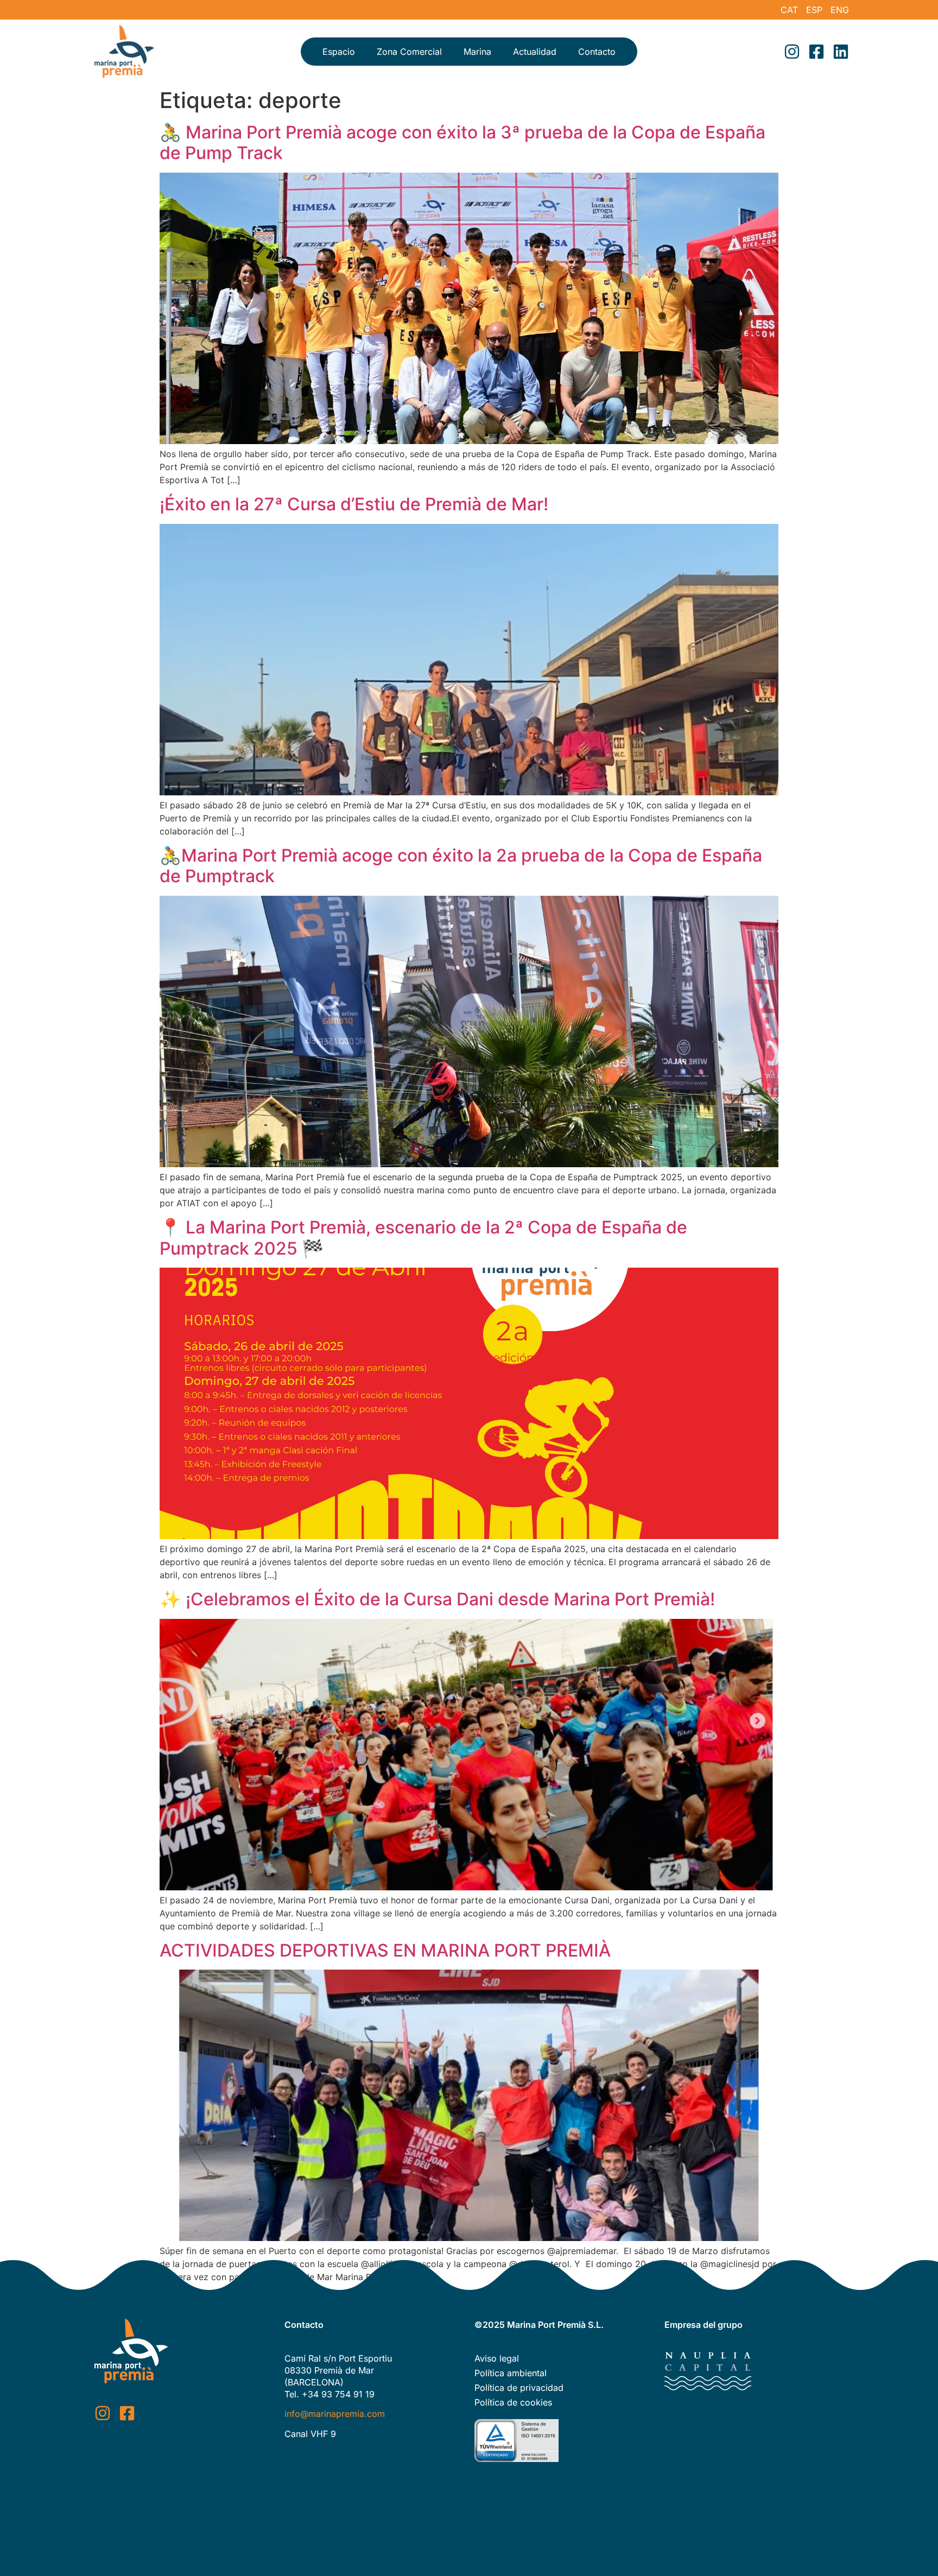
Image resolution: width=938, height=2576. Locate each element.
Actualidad (535, 52)
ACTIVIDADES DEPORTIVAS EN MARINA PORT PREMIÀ (385, 1950)
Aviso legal (497, 2358)
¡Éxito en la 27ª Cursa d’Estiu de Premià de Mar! (354, 504)
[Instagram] (792, 52)
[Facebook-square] (816, 52)
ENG (840, 10)
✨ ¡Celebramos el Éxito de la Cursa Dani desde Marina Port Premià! (437, 1599)
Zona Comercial (409, 52)
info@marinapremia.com (335, 2414)
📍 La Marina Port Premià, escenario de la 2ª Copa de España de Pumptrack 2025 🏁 (423, 1238)
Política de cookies (513, 2402)
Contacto (597, 52)
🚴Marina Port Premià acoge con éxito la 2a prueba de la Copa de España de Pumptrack (461, 866)
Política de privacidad (519, 2388)
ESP (814, 10)
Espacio (339, 52)
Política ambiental (511, 2373)
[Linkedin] (841, 52)
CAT (789, 10)
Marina (477, 52)
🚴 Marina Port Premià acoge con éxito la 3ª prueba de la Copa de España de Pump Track (462, 143)
